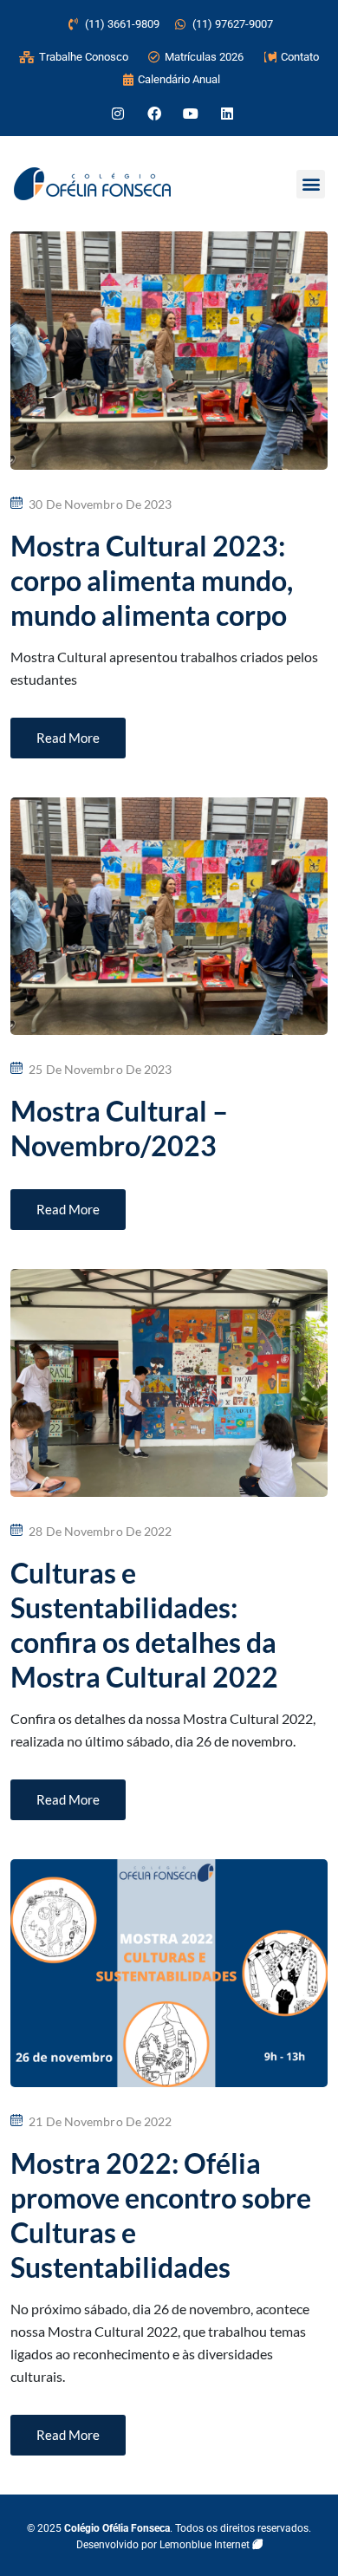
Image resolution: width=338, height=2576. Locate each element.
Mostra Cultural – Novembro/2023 (119, 1128)
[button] (311, 184)
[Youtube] (191, 114)
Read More (68, 738)
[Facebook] (154, 114)
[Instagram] (118, 114)
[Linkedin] (227, 114)
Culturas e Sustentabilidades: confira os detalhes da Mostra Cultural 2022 (144, 1625)
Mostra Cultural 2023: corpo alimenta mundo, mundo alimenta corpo (152, 580)
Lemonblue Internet (206, 2545)
